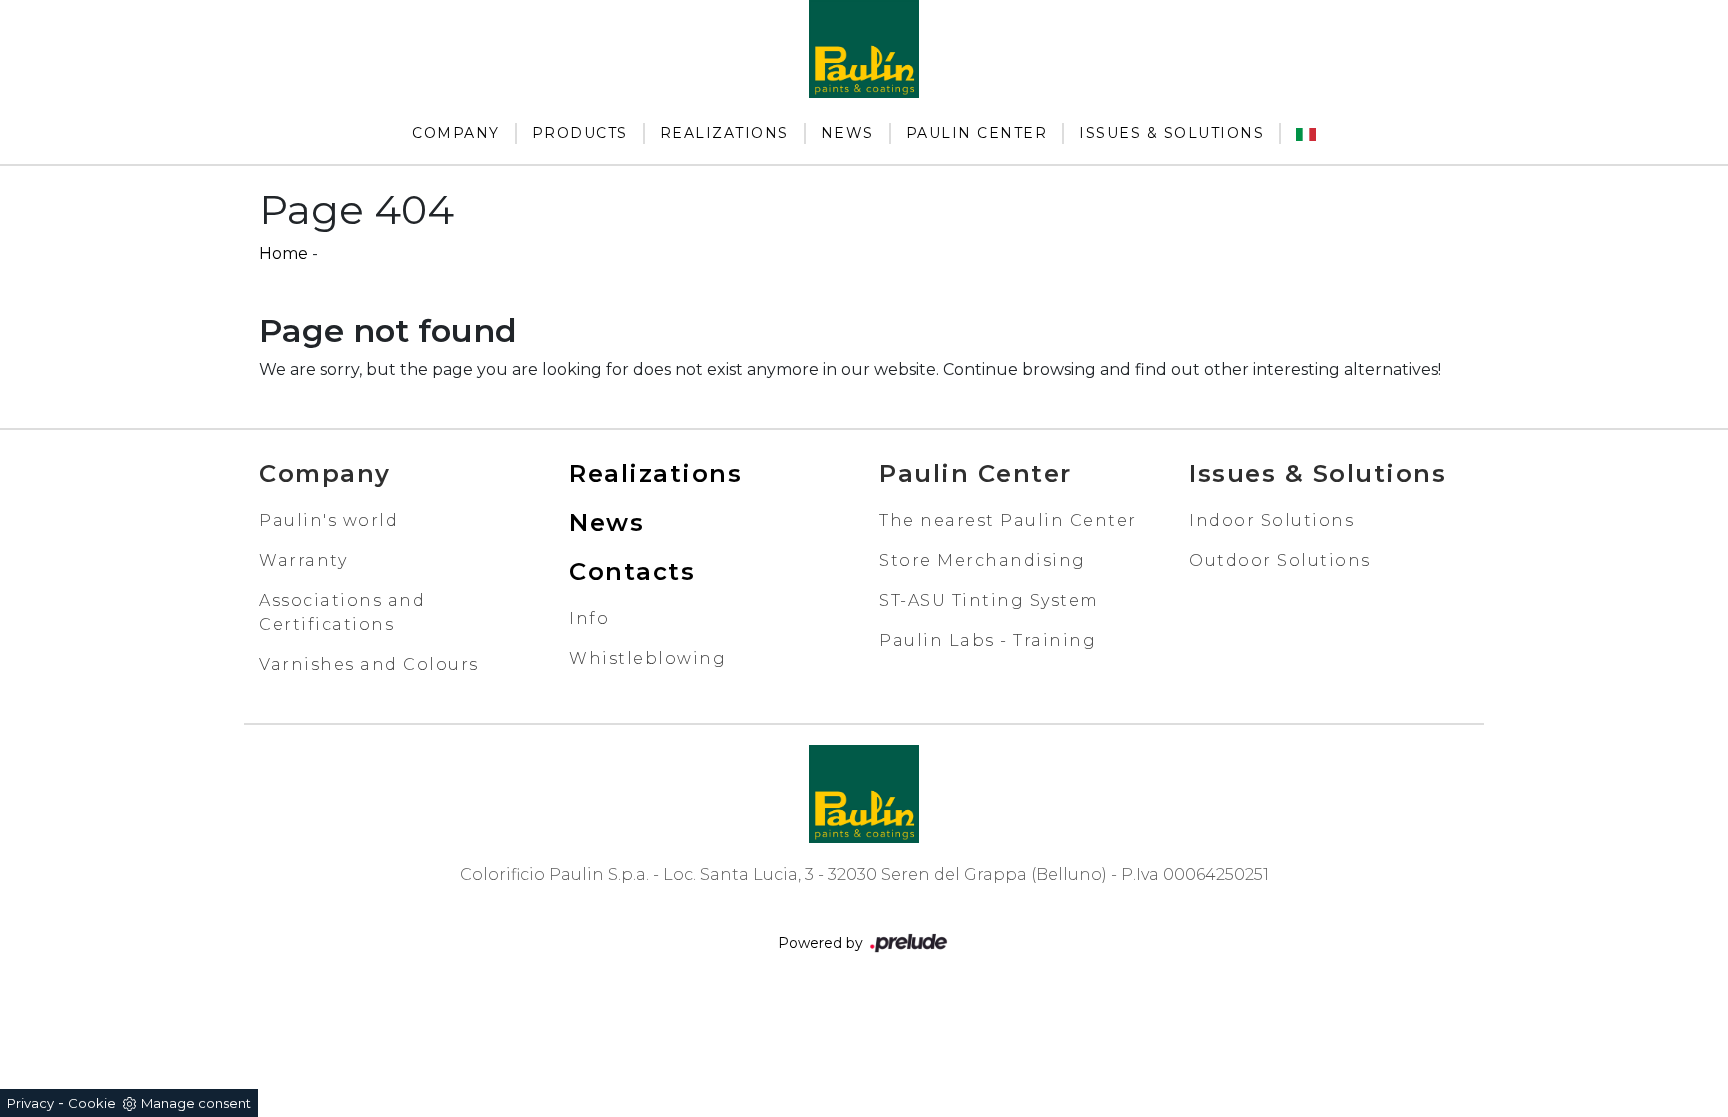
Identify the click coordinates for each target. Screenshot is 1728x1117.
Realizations (724, 133)
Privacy (30, 1103)
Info (589, 618)
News (847, 133)
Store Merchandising (982, 560)
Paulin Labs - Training (987, 640)
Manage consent (196, 1103)
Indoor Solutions (1271, 520)
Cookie (92, 1103)
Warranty (303, 560)
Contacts (632, 571)
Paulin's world (328, 520)
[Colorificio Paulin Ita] (1306, 133)
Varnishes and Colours (369, 664)
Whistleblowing (647, 658)
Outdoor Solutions (1280, 560)
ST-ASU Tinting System (989, 600)
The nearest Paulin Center (1008, 520)
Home (283, 253)
